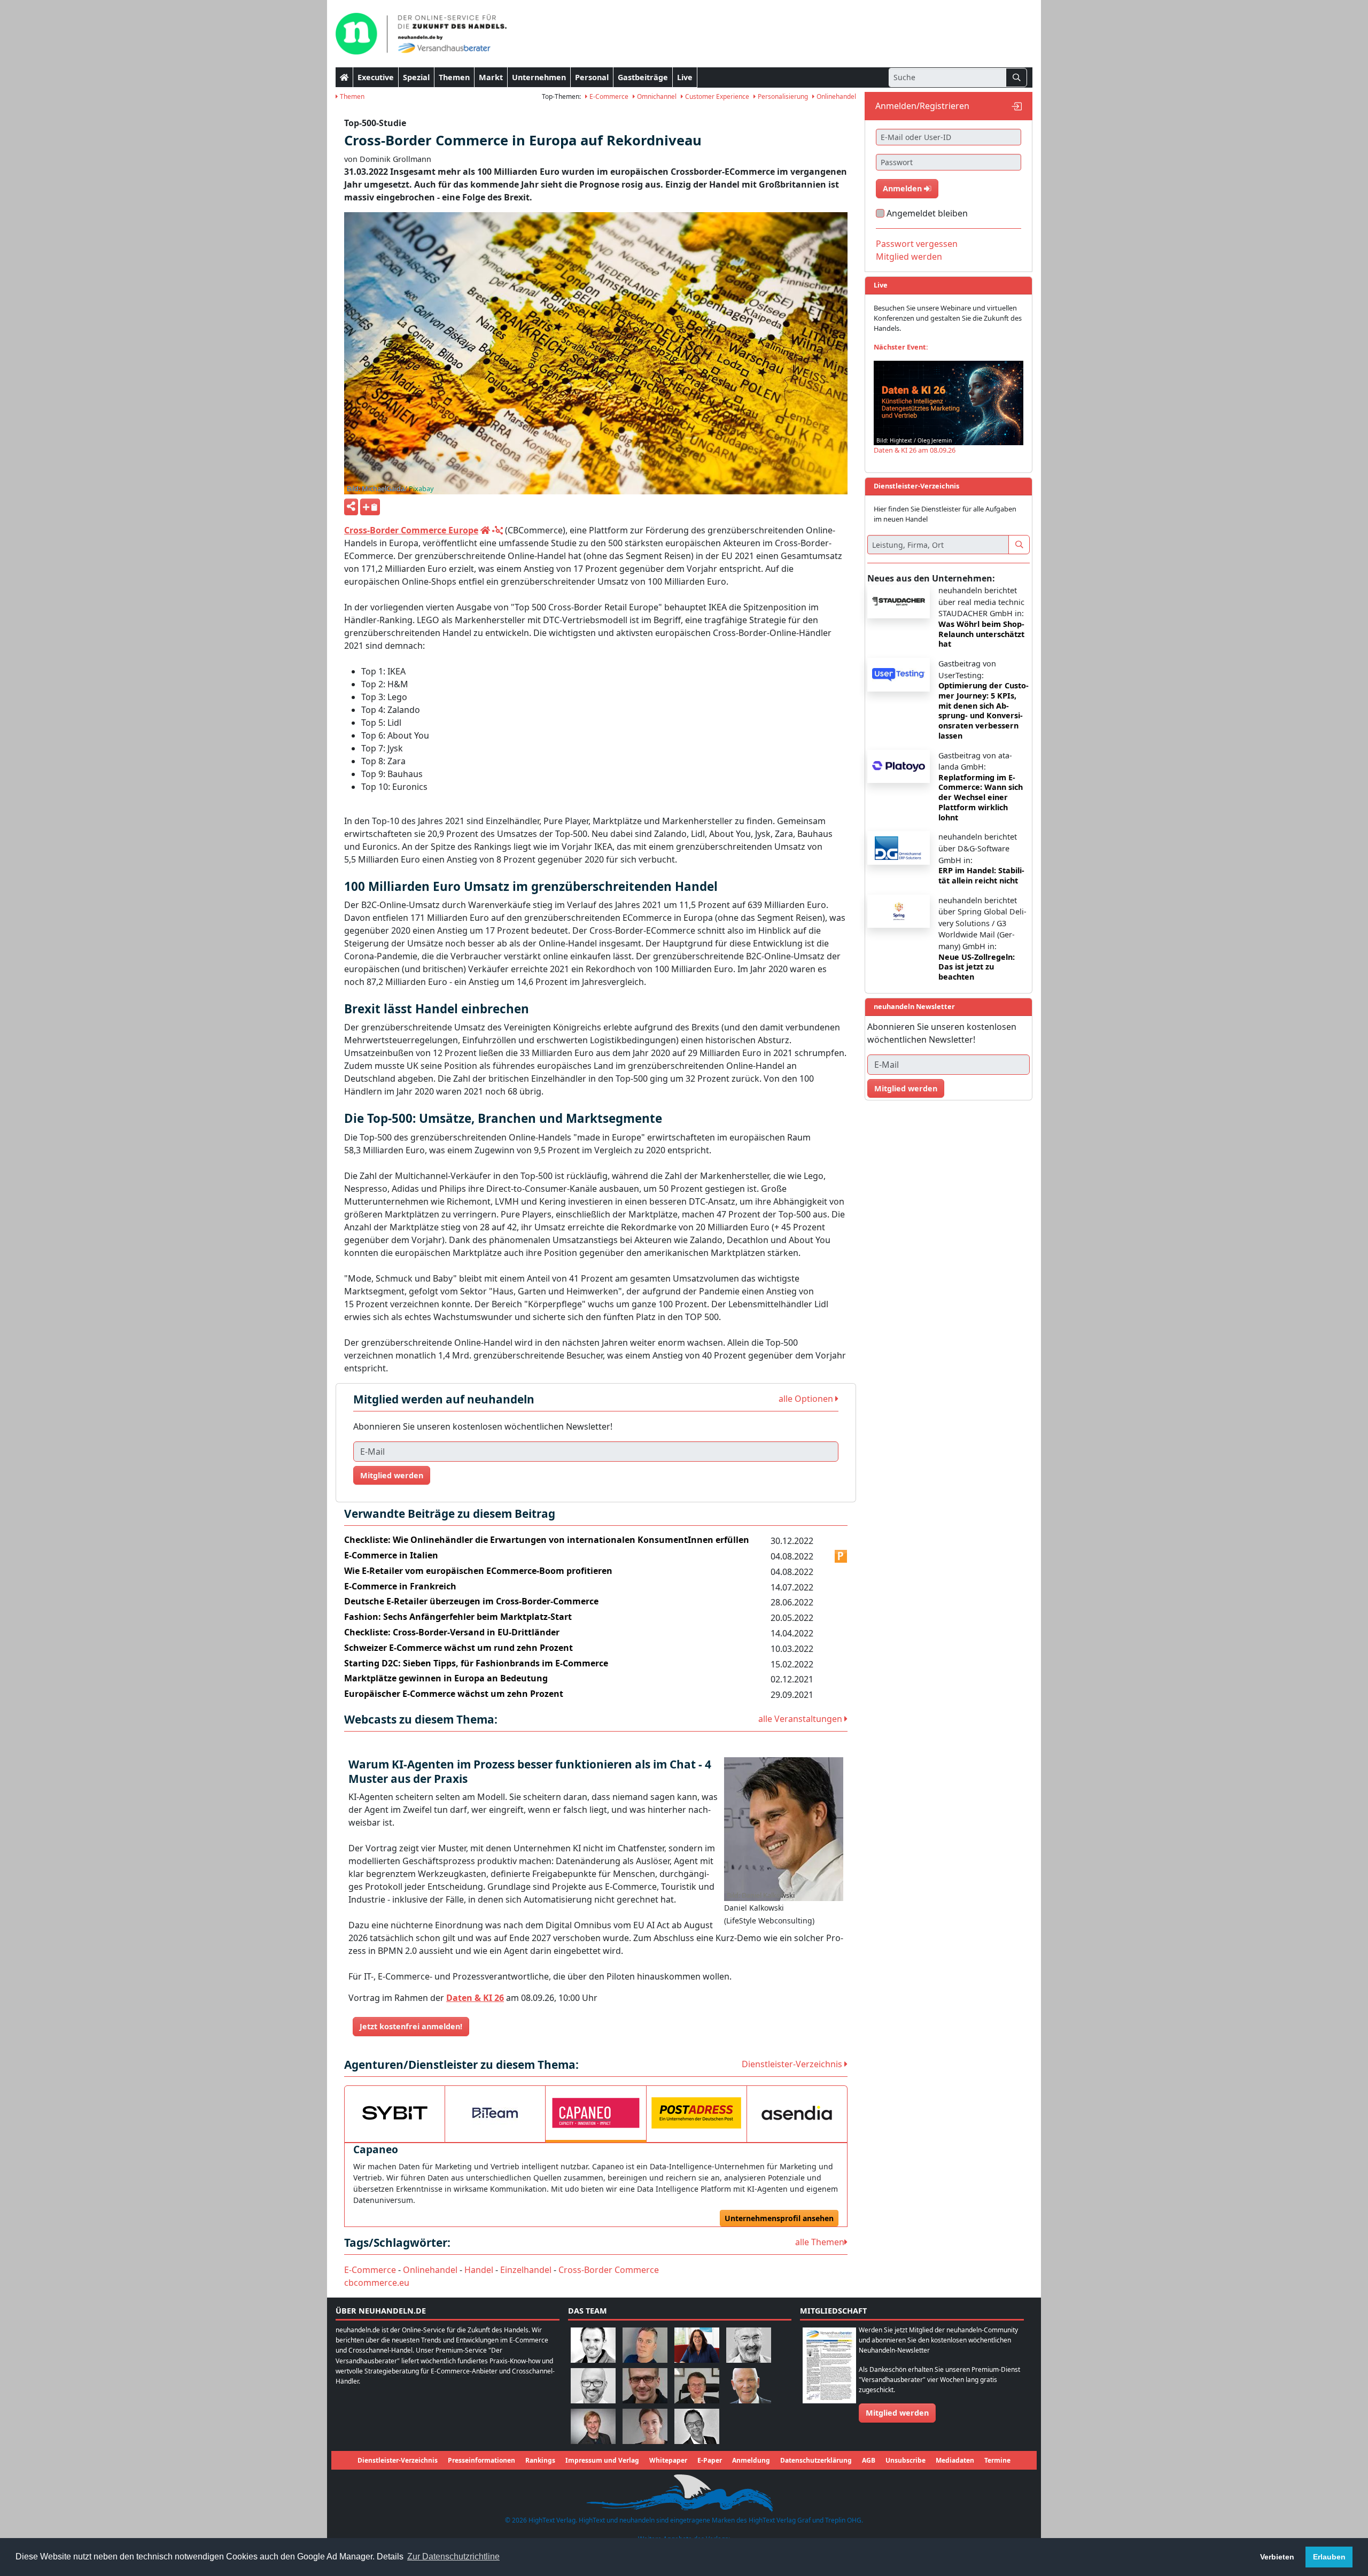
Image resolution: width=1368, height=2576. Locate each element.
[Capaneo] (596, 2113)
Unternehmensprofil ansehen (779, 2218)
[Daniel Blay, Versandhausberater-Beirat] (645, 2344)
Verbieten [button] (1277, 2557)
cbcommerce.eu (377, 2283)
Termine (997, 2460)
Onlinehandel (835, 96)
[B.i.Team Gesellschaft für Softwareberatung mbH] (495, 2113)
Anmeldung (751, 2460)
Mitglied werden (392, 1475)
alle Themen (820, 2242)
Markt (491, 77)
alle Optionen (807, 1399)
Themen (454, 77)
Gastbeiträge (643, 77)
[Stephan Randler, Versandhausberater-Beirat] (593, 2426)
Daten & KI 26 (475, 1998)
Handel (479, 2270)
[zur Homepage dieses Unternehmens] (485, 530)
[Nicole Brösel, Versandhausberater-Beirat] (697, 2344)
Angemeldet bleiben (927, 213)
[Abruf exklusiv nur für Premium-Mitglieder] (841, 1556)
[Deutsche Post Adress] (697, 2113)
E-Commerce (608, 96)
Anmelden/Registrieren (922, 106)
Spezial (416, 77)
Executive (376, 77)
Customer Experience (716, 96)
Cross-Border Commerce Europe (411, 530)
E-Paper (710, 2460)
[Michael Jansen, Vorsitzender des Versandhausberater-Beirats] (749, 2385)
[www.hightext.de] (684, 2492)
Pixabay (421, 488)
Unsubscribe (905, 2460)
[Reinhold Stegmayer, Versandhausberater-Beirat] (697, 2426)
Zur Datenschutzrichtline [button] (453, 2556)
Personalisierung (782, 96)
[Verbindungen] (498, 530)
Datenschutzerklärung (816, 2460)
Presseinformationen (481, 2460)
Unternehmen (539, 77)
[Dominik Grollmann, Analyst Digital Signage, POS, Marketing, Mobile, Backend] (593, 2385)
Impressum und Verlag (602, 2460)
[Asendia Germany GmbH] (797, 2113)
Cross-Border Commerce (609, 2270)
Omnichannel (656, 96)
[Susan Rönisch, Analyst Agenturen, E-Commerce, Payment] (645, 2426)
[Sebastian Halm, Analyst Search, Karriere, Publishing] (645, 2385)
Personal (592, 77)
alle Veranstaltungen (801, 1719)
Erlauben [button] (1329, 2557)
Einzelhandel (526, 2270)
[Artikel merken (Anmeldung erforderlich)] (370, 507)
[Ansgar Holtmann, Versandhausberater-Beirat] (697, 2385)
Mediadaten (955, 2460)
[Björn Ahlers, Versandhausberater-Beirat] (593, 2344)
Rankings (540, 2460)
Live (685, 77)
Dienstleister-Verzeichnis (793, 2064)
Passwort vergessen (917, 244)
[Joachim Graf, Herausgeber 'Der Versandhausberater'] (749, 2344)
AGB (869, 2460)
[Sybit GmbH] (395, 2113)
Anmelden (903, 188)
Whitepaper (668, 2460)
